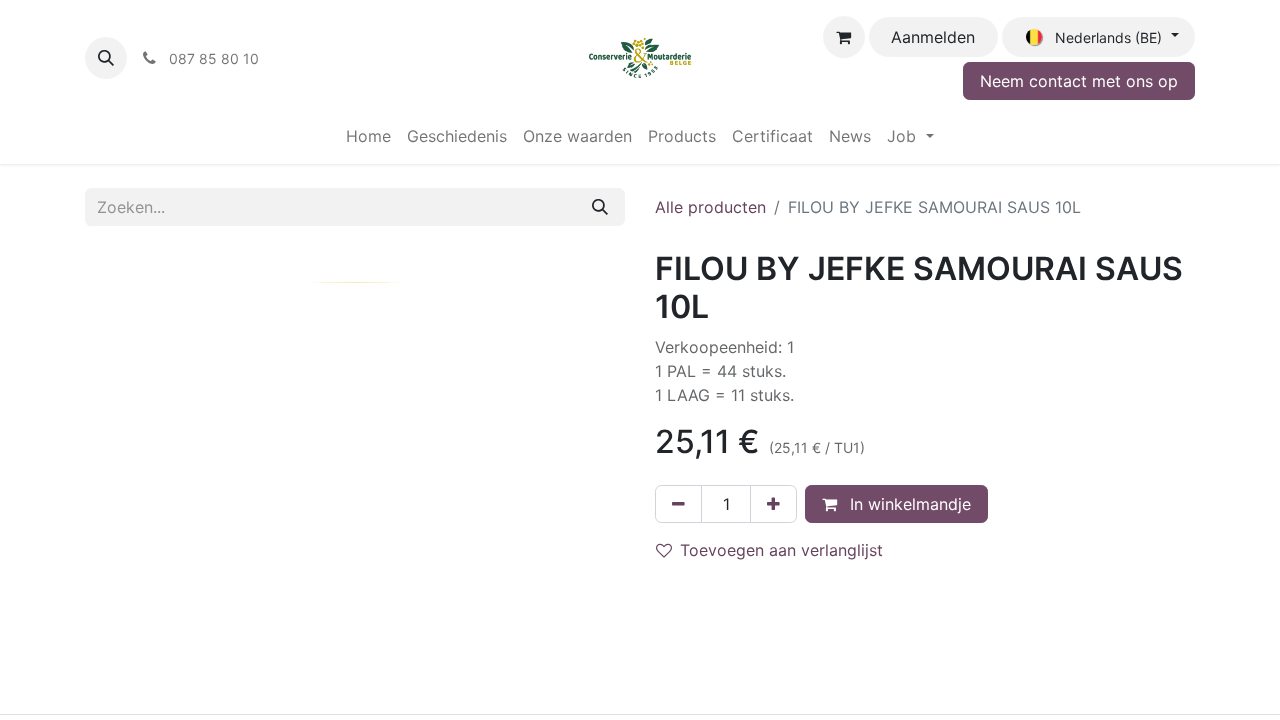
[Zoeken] (600, 207)
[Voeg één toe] (773, 504)
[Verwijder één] (678, 504)
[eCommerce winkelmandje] (844, 37)
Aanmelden (933, 37)
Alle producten (710, 207)
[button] (106, 58)
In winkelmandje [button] (908, 504)
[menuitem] (368, 136)
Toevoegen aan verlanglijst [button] (781, 550)
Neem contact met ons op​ (1079, 81)
